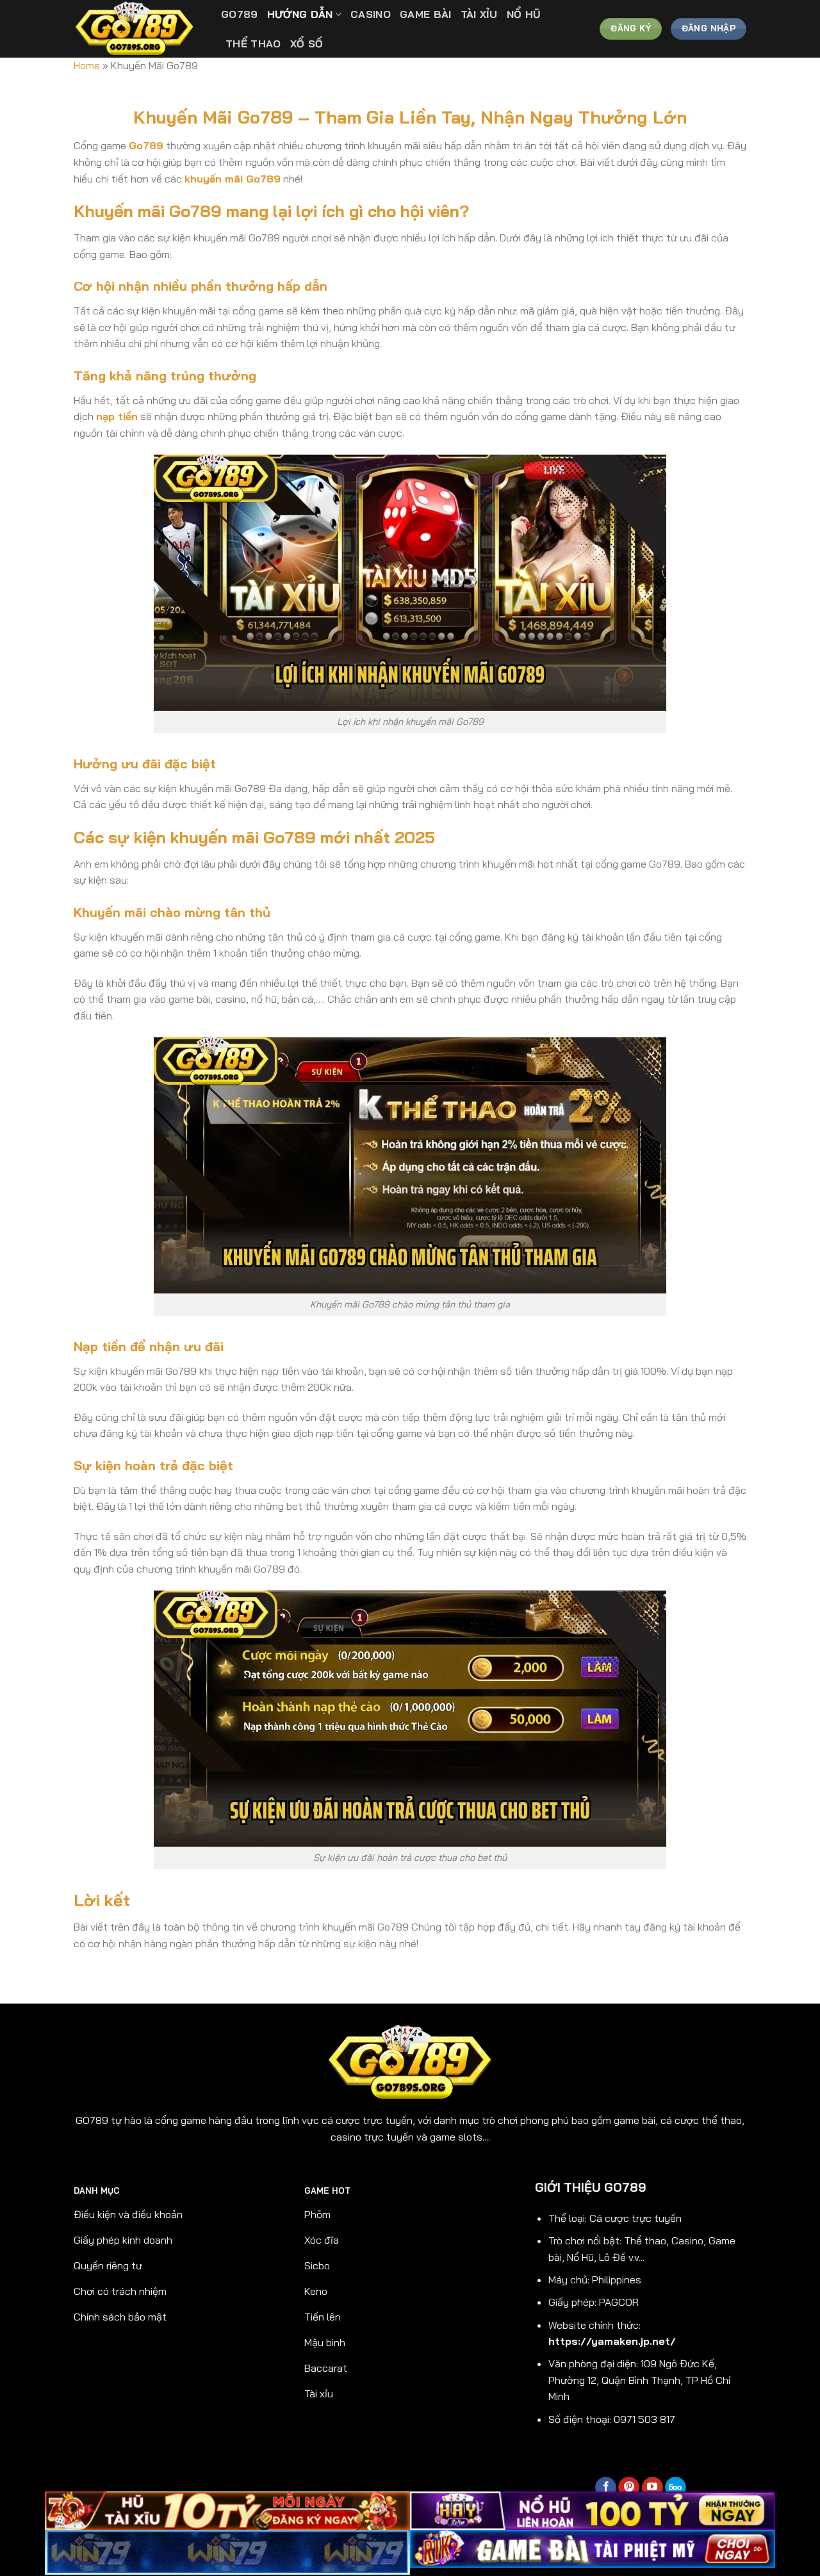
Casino (371, 14)
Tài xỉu (479, 14)
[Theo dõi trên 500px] (676, 2488)
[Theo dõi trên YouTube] (652, 2488)
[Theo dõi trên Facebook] (606, 2488)
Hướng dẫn (300, 14)
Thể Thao (253, 44)
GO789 (240, 14)
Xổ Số (307, 44)
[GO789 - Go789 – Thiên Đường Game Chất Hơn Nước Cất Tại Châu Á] (138, 29)
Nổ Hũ (524, 14)
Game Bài (426, 14)
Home (87, 65)
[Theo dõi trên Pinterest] (629, 2488)
